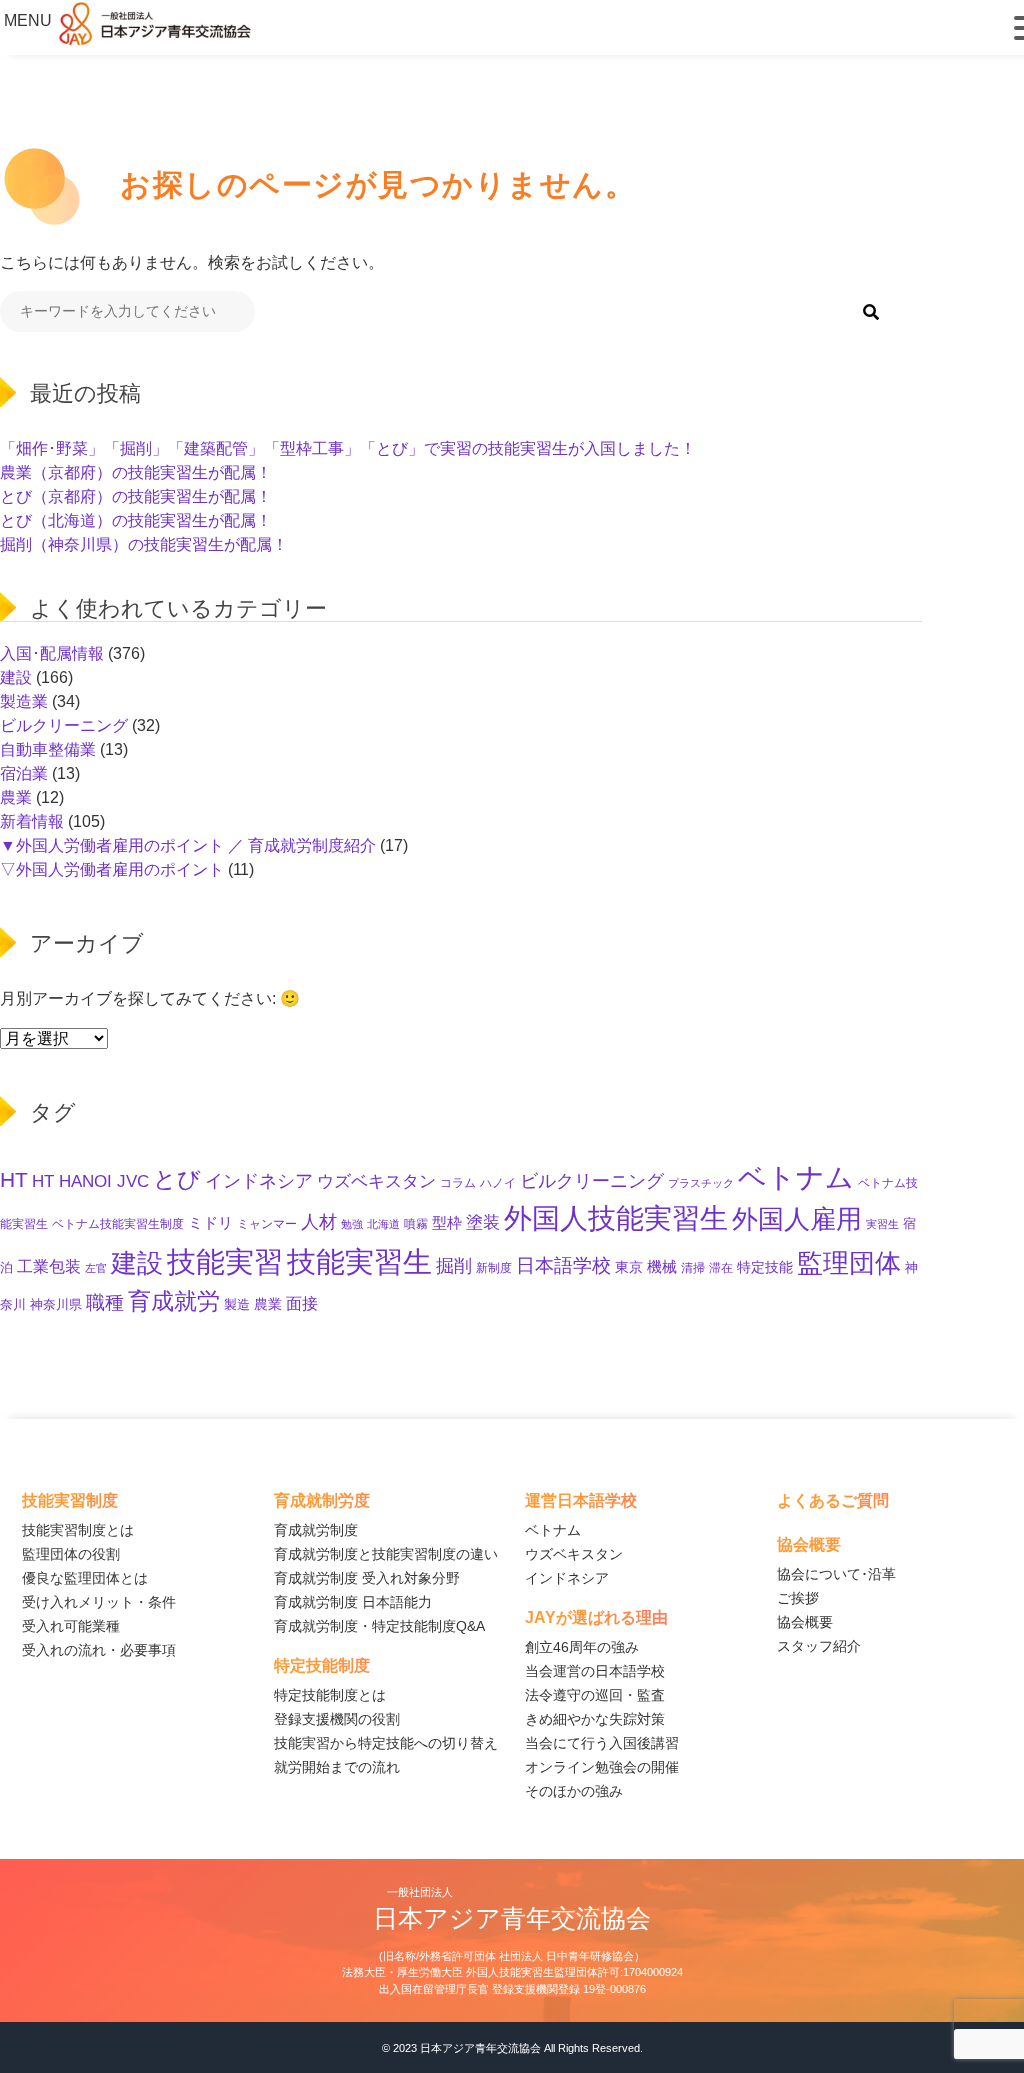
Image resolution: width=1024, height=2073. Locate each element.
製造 (237, 1304)
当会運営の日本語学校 (595, 1671)
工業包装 (49, 1266)
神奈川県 (56, 1305)
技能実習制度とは (78, 1530)
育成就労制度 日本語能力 (353, 1602)
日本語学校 (563, 1265)
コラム (458, 1183)
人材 (319, 1221)
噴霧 (416, 1223)
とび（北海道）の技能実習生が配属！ (136, 520)
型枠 (447, 1223)
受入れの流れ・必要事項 (99, 1650)
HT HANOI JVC (90, 1181)
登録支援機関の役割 (337, 1719)
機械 (662, 1266)
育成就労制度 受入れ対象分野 (367, 1578)
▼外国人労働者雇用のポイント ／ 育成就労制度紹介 (188, 845)
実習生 (882, 1224)
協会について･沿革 (836, 1574)
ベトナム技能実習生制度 (118, 1223)
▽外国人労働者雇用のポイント (112, 869)
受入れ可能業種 (71, 1626)
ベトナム (796, 1177)
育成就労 (174, 1301)
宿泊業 (24, 773)
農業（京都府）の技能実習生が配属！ (136, 472)
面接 (302, 1303)
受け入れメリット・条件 (99, 1602)
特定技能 (765, 1267)
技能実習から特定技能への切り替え (386, 1743)
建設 (16, 677)
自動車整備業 (48, 749)
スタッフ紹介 (819, 1646)
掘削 (454, 1265)
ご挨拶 (798, 1598)
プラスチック (701, 1183)
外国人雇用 (797, 1219)
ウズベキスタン (376, 1181)
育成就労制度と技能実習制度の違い (386, 1554)
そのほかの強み (574, 1791)
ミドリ (210, 1223)
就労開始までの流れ (337, 1767)
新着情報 (32, 821)
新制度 (494, 1267)
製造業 (24, 701)
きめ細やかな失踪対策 (595, 1719)
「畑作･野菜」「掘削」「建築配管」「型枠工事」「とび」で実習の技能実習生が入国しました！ (348, 448)
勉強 (352, 1224)
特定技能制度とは (330, 1695)
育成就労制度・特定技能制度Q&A (379, 1626)
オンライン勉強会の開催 (602, 1767)
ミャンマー (267, 1224)
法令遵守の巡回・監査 (595, 1695)
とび (177, 1179)
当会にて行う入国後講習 (602, 1743)
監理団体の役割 (71, 1554)
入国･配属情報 (52, 653)
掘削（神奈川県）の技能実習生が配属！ (144, 544)
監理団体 (849, 1263)
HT (14, 1179)
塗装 (483, 1222)
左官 (96, 1268)
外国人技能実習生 (616, 1218)
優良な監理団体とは (85, 1578)
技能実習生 (359, 1261)
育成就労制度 (316, 1530)
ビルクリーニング (64, 725)
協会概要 (805, 1622)
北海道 (383, 1224)
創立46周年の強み (582, 1647)
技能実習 (225, 1261)
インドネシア (259, 1180)
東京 (629, 1267)
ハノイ (498, 1182)
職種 (105, 1302)
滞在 (721, 1268)
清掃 (693, 1268)
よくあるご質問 (833, 1500)
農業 (16, 797)
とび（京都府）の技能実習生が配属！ (136, 496)
